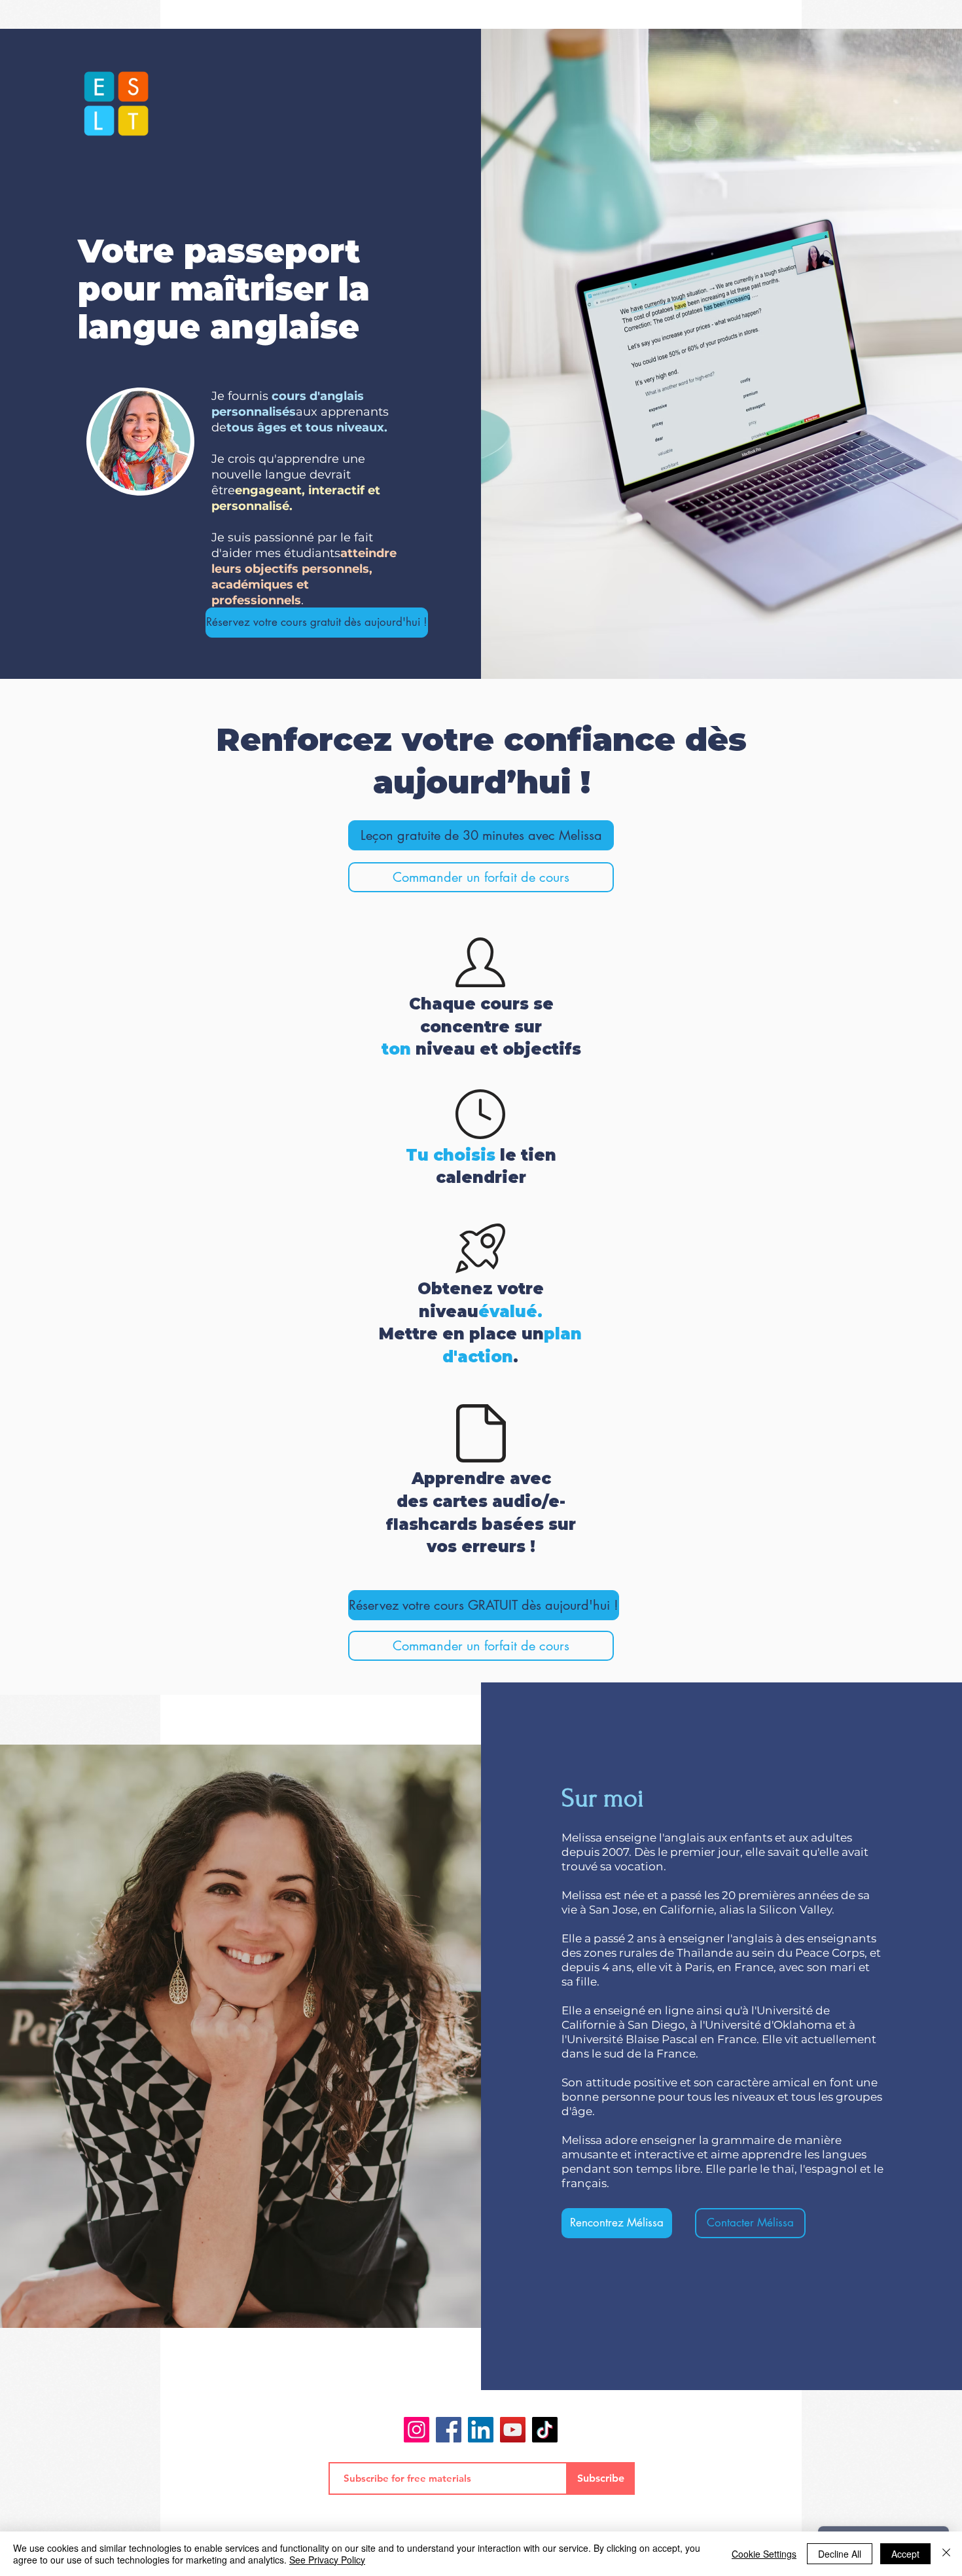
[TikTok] (545, 2430)
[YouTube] (513, 2430)
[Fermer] (946, 2554)
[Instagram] (417, 2430)
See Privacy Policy (327, 2560)
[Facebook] (449, 2430)
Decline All (840, 2554)
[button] (481, 877)
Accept (905, 2554)
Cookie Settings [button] (764, 2554)
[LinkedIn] (481, 2430)
